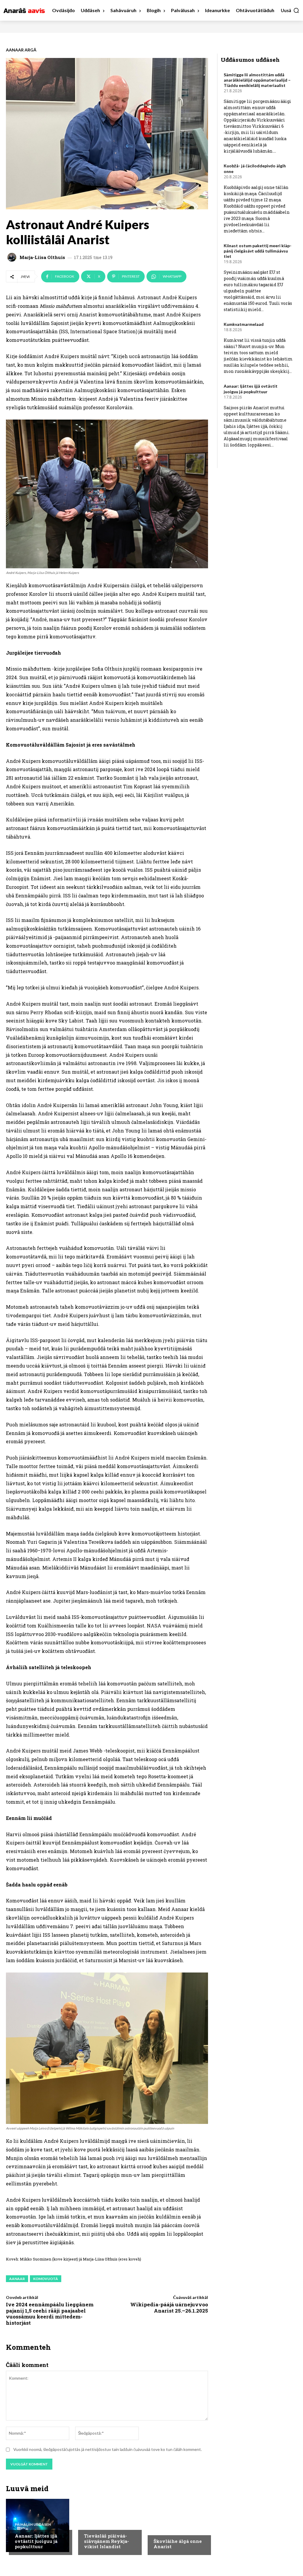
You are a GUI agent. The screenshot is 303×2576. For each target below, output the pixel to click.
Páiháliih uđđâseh (33, 2525)
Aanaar (17, 2279)
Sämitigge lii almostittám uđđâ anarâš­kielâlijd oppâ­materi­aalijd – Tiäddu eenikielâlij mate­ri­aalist (257, 80)
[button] (290, 10)
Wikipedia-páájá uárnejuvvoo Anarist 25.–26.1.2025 (169, 2307)
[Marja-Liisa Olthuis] (13, 257)
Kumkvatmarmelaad (244, 324)
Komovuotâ (46, 2279)
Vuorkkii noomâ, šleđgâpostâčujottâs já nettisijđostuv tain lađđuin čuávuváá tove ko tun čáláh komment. (108, 2449)
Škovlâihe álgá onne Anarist (178, 2544)
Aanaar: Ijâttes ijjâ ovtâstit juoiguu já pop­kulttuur (36, 2541)
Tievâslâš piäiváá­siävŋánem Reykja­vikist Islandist (107, 2541)
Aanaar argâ (21, 50)
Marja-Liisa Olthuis (42, 257)
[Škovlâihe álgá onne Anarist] (176, 2525)
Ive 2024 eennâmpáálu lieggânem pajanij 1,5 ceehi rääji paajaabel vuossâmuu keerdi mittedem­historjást (50, 2313)
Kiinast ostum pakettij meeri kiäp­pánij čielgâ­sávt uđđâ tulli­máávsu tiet (258, 251)
